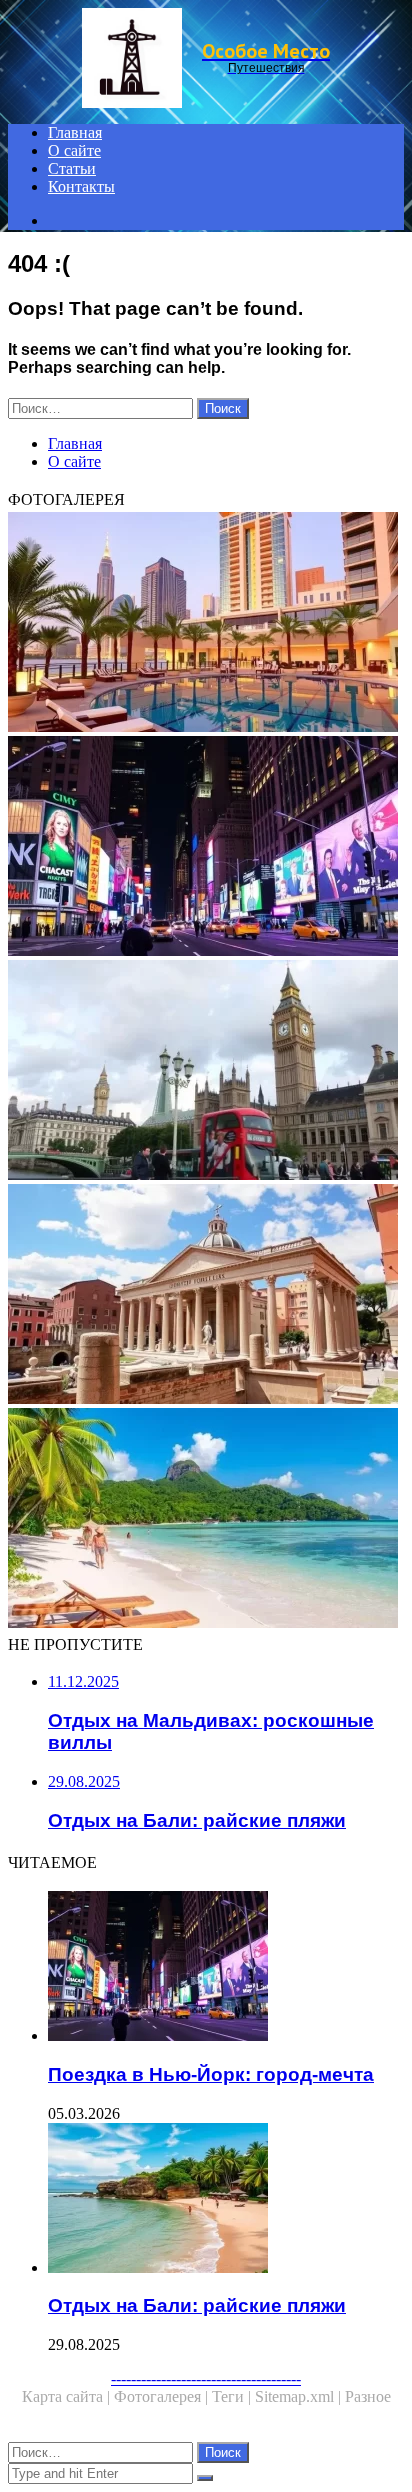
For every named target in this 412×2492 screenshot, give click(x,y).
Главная (75, 132)
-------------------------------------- (206, 2378)
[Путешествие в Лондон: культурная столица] (206, 1072)
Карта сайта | (68, 2396)
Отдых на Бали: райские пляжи (197, 2305)
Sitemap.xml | (300, 2396)
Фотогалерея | (163, 2396)
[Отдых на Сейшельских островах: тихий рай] (206, 1520)
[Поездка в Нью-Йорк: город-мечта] (206, 848)
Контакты (81, 186)
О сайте (74, 150)
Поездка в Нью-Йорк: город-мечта (211, 2074)
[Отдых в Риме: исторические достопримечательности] (206, 1296)
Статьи (72, 168)
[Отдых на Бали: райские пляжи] (226, 2200)
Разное (368, 2396)
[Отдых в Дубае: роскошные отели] (206, 624)
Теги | (233, 2396)
